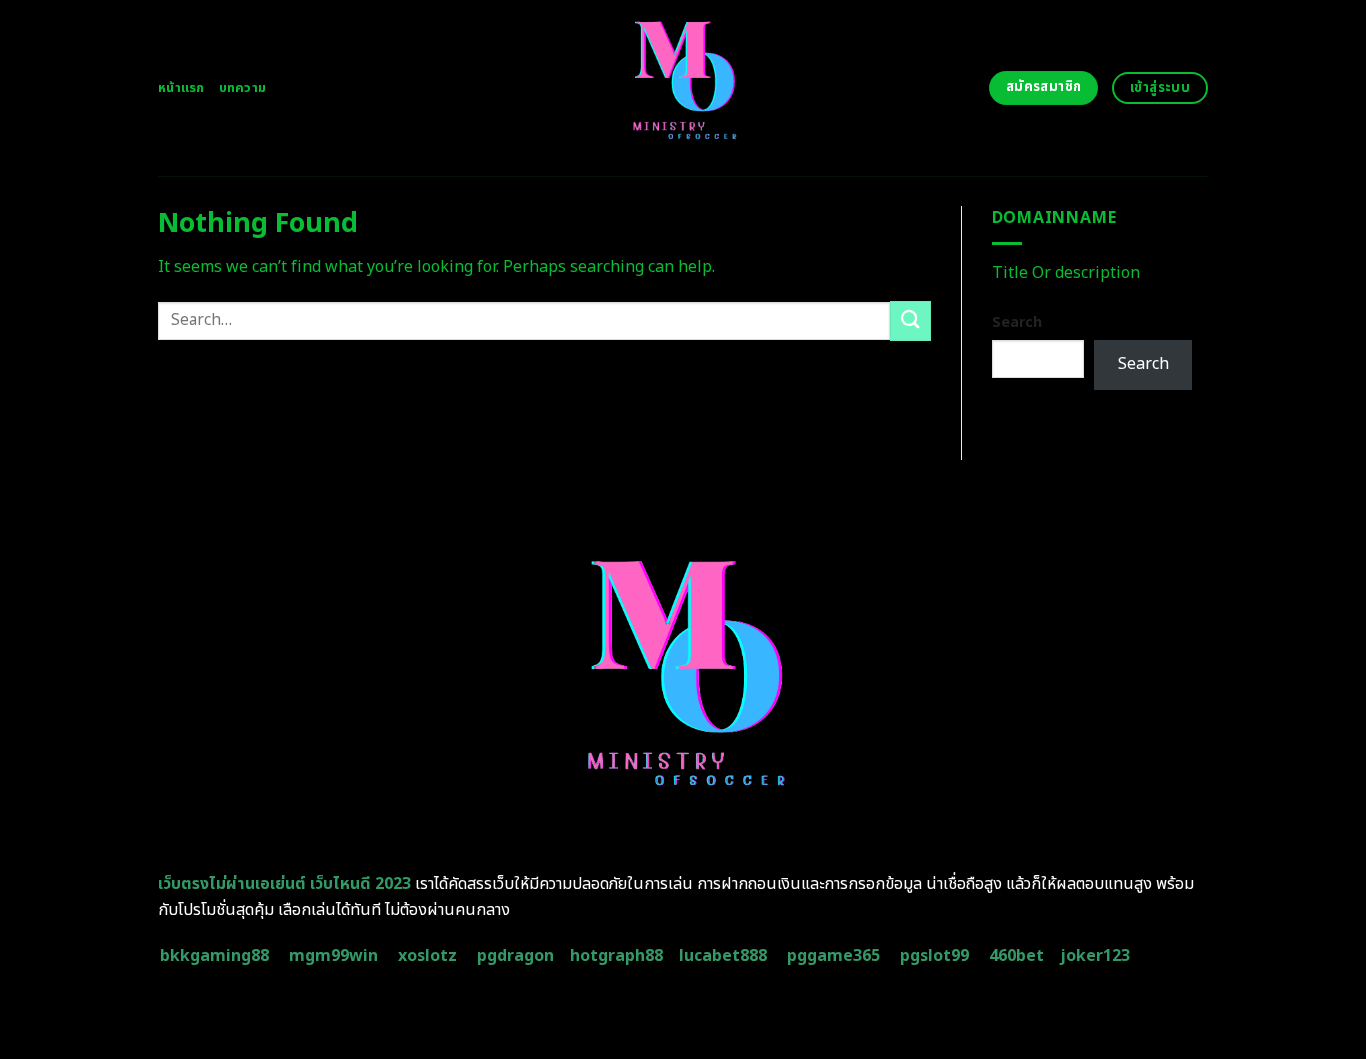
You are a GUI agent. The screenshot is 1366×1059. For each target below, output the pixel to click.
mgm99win (333, 956)
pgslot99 (934, 956)
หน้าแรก (181, 88)
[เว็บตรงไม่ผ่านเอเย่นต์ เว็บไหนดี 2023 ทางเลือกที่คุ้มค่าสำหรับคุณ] (683, 88)
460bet (1016, 956)
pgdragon (515, 956)
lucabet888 (723, 956)
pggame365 (833, 956)
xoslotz (427, 956)
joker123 (1095, 956)
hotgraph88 (616, 956)
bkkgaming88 (214, 956)
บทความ (243, 88)
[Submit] (910, 320)
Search (1017, 322)
